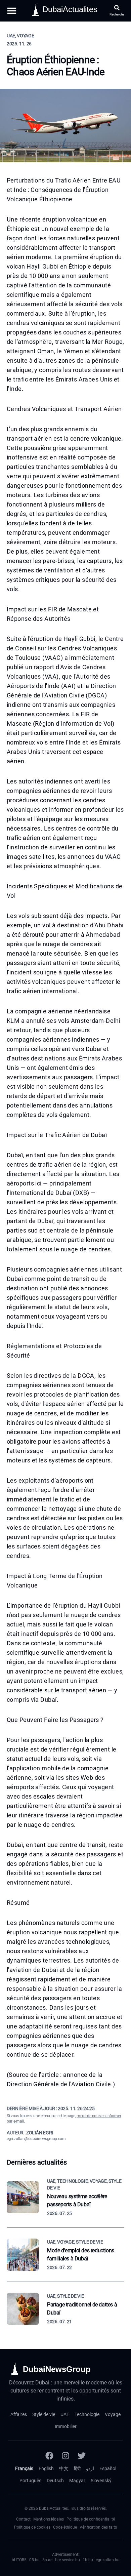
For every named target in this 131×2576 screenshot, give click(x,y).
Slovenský (101, 2481)
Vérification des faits (98, 2527)
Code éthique (65, 2527)
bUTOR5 (19, 2560)
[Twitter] (82, 2456)
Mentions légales (49, 2519)
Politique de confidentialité (91, 2519)
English (46, 2468)
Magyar (77, 2481)
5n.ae (47, 2560)
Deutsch (55, 2481)
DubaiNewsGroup (57, 2369)
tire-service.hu (68, 2560)
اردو (90, 2468)
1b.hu (88, 2560)
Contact (23, 2519)
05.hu (34, 2560)
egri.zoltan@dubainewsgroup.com (36, 2139)
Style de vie (44, 2414)
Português (30, 2481)
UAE (65, 2414)
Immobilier (66, 2426)
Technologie (87, 2414)
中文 (64, 2468)
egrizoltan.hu (108, 2560)
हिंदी (77, 2468)
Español (108, 2468)
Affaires (19, 2414)
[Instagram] (65, 2456)
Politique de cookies (32, 2527)
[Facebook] (49, 2456)
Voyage (113, 2414)
